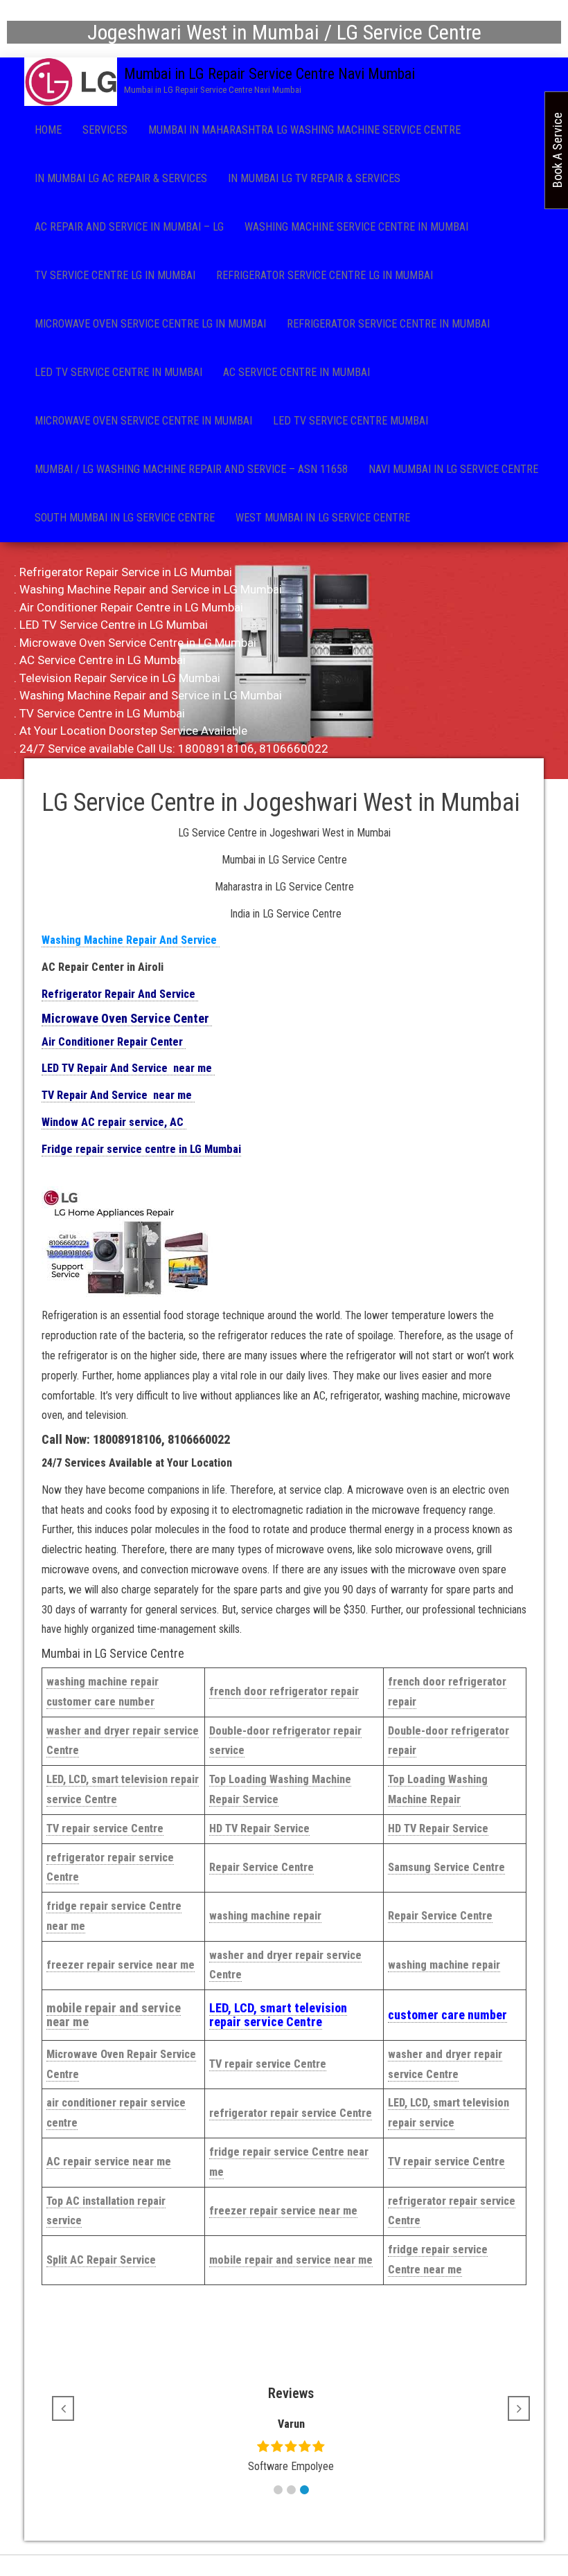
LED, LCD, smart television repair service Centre (278, 2015)
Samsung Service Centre (446, 1867)
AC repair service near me (109, 2162)
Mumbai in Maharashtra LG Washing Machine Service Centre (304, 130)
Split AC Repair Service (101, 2260)
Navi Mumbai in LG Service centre (453, 469)
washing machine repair (265, 1916)
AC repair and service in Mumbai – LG (129, 227)
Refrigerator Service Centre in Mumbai (388, 324)
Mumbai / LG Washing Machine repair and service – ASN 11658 (191, 469)
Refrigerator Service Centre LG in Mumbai (325, 275)
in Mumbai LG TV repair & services (314, 178)
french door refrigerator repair (284, 1691)
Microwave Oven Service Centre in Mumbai (143, 421)
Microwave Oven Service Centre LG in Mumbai (150, 324)
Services (105, 130)
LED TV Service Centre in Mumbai (118, 372)
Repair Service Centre (261, 1867)
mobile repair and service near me (114, 2015)
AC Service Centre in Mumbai (296, 372)
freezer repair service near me (121, 1965)
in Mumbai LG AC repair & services (121, 178)
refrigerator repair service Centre (291, 2113)
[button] (278, 2490)
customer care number (447, 2015)
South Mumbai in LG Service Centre (125, 518)
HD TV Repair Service (259, 1828)
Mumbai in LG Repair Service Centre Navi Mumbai (269, 74)
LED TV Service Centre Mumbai (350, 421)
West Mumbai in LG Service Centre (323, 518)
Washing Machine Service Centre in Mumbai (356, 227)
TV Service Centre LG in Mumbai (115, 275)
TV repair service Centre (105, 1828)
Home (48, 130)
